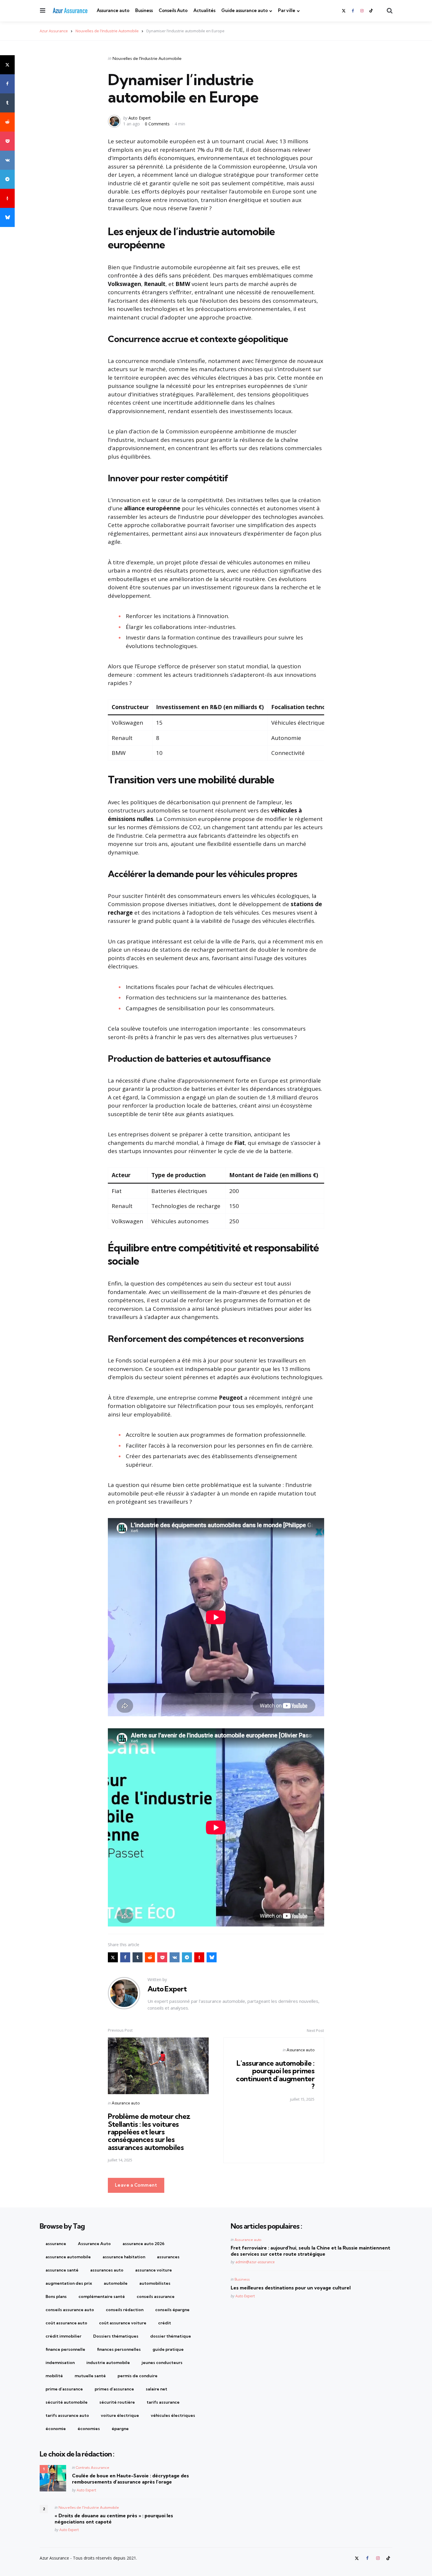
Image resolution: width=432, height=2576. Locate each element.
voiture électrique (120, 2415)
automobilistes (155, 2283)
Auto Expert (140, 118)
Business (144, 10)
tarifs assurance (163, 2402)
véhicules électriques (173, 2415)
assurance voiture (154, 2270)
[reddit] (7, 122)
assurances (168, 2257)
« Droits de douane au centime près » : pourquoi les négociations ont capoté (114, 2519)
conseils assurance (156, 2296)
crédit (165, 2323)
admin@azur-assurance (255, 2262)
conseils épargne (172, 2310)
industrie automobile (108, 2363)
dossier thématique (171, 2336)
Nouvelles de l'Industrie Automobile (147, 58)
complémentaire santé (102, 2296)
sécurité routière (117, 2402)
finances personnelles (119, 2349)
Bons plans (56, 2296)
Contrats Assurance (93, 2468)
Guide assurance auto (245, 10)
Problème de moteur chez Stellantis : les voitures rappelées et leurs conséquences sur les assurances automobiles (149, 2132)
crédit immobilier (63, 2336)
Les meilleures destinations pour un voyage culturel (291, 2288)
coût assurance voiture (123, 2323)
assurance (56, 2244)
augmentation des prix (69, 2283)
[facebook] (353, 11)
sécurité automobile (67, 2402)
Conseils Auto (173, 10)
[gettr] (7, 198)
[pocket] (7, 141)
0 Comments (158, 124)
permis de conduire (138, 2376)
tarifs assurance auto (67, 2415)
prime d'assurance (64, 2389)
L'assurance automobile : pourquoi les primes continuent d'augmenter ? (275, 2075)
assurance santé (62, 2270)
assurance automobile (68, 2257)
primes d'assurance (114, 2389)
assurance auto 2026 (144, 2244)
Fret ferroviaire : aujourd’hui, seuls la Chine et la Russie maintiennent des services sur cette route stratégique (310, 2251)
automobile (116, 2283)
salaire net (156, 2389)
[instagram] (362, 11)
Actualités (204, 10)
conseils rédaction (125, 2310)
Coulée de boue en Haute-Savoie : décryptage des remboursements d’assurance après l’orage (130, 2479)
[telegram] (7, 179)
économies (89, 2429)
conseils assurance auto (70, 2310)
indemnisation (60, 2363)
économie (56, 2429)
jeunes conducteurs (162, 2363)
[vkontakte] (7, 160)
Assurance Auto (94, 2244)
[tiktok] (371, 11)
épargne (120, 2429)
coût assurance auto (66, 2323)
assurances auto (107, 2270)
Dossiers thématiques (116, 2336)
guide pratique (168, 2349)
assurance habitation (124, 2257)
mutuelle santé (90, 2376)
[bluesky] (7, 217)
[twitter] (344, 11)
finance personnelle (65, 2349)
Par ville (287, 10)
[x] (7, 65)
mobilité (54, 2376)
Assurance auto (113, 10)
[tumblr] (7, 103)
